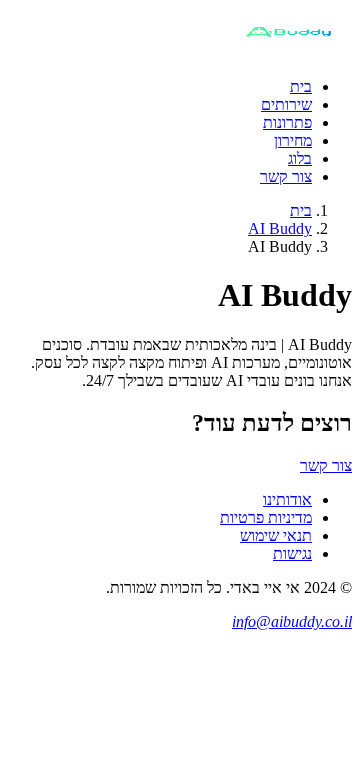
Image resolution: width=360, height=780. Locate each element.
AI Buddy (280, 228)
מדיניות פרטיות (266, 517)
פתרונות (287, 122)
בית (301, 86)
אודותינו (287, 499)
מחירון (293, 140)
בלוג (300, 158)
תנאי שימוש (276, 535)
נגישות (292, 553)
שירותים (286, 104)
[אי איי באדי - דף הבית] (287, 52)
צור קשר (286, 176)
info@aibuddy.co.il (292, 621)
